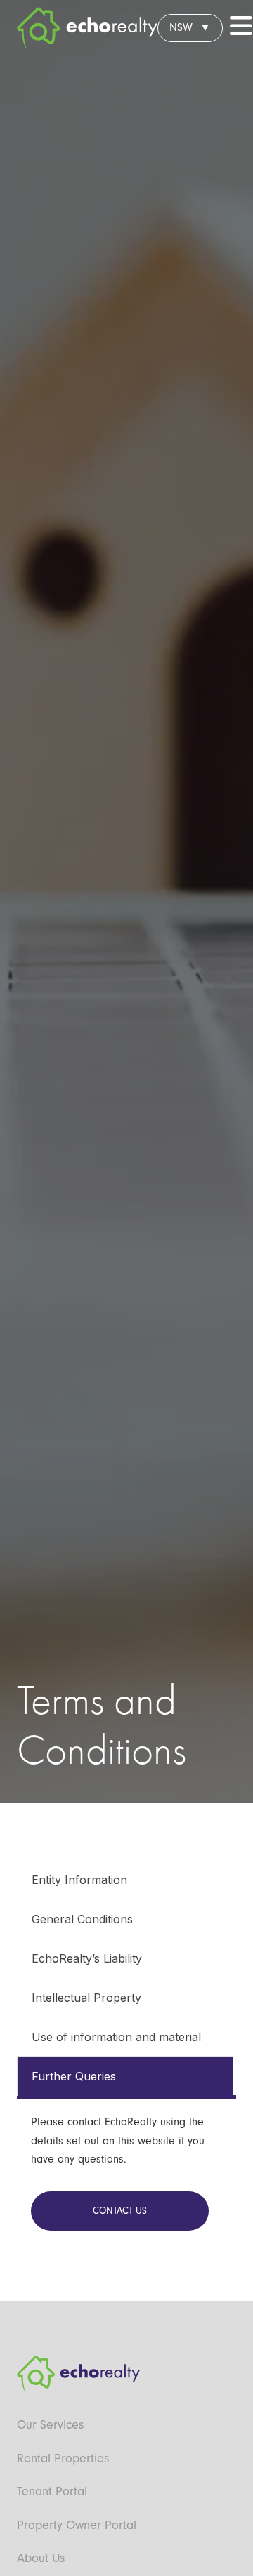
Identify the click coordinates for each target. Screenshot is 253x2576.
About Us (41, 2558)
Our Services (50, 2425)
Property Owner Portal (77, 2525)
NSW (181, 27)
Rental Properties (63, 2458)
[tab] (125, 1879)
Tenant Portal (52, 2491)
